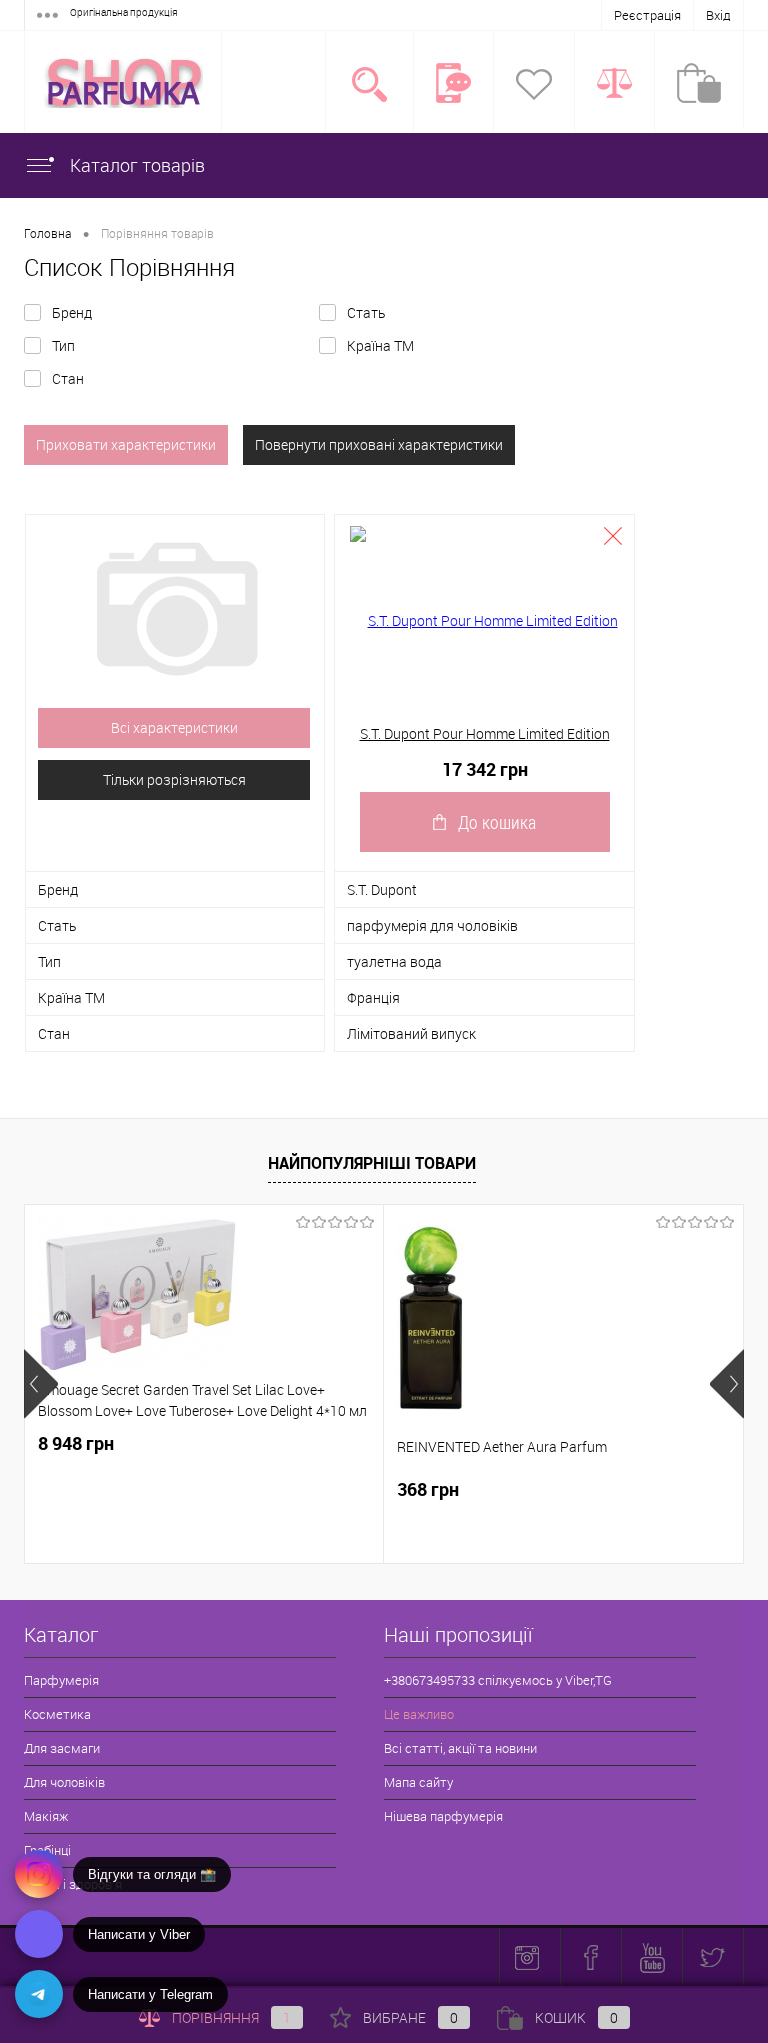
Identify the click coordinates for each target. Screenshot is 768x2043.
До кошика (497, 822)
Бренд (72, 312)
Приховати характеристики (126, 444)
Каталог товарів (135, 165)
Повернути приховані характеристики (379, 444)
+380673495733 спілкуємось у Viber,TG (498, 1680)
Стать (366, 312)
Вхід (718, 15)
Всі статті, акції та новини (460, 1748)
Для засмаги (62, 1748)
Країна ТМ (380, 345)
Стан (68, 378)
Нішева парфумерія (443, 1816)
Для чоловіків (64, 1782)
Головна (47, 233)
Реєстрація (647, 15)
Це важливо (419, 1714)
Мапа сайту (418, 1782)
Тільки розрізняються (174, 779)
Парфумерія (61, 1680)
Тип (63, 345)
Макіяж (46, 1816)
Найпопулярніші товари (372, 1163)
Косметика (57, 1714)
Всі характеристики (174, 727)
